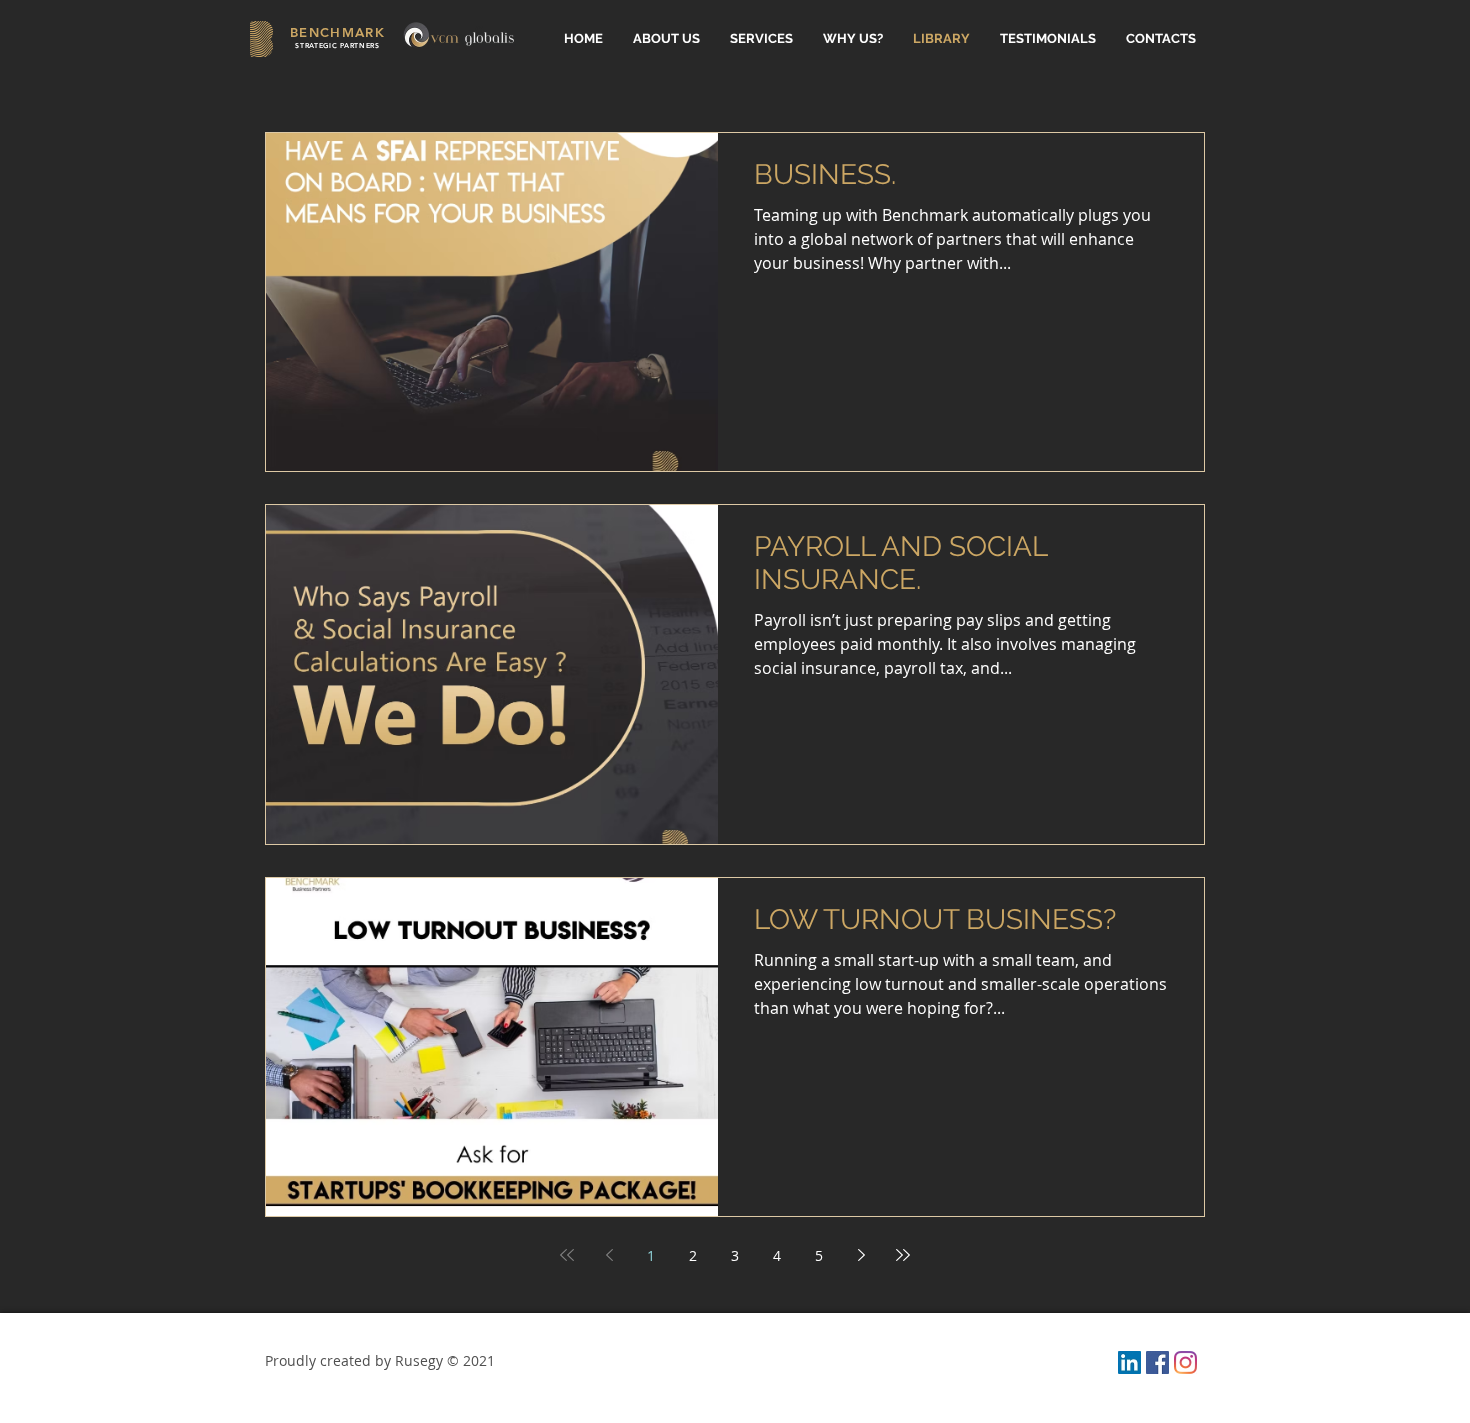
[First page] (567, 1255)
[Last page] (903, 1255)
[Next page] (861, 1255)
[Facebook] (1157, 1362)
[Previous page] (609, 1255)
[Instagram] (1185, 1362)
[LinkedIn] (1129, 1362)
